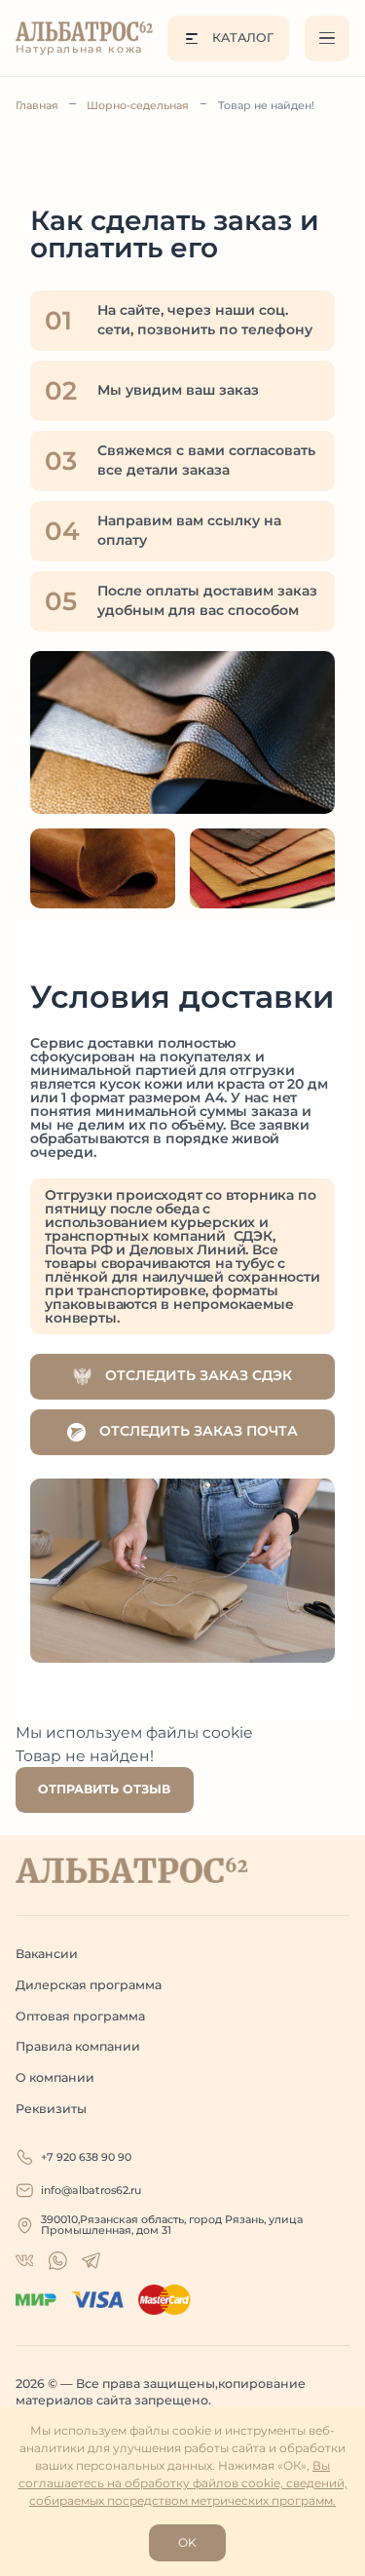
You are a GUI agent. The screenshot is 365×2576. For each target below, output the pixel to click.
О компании (55, 2077)
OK (187, 2542)
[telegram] (91, 2261)
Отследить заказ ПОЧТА (197, 1431)
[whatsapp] (25, 2261)
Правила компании (78, 2046)
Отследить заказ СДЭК (197, 1375)
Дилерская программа (89, 1985)
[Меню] (328, 38)
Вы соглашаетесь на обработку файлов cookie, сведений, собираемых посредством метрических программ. (183, 2483)
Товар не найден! (266, 105)
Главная (37, 105)
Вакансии (47, 1954)
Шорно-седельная (138, 105)
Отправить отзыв (104, 1789)
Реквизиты (51, 2109)
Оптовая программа (80, 2016)
